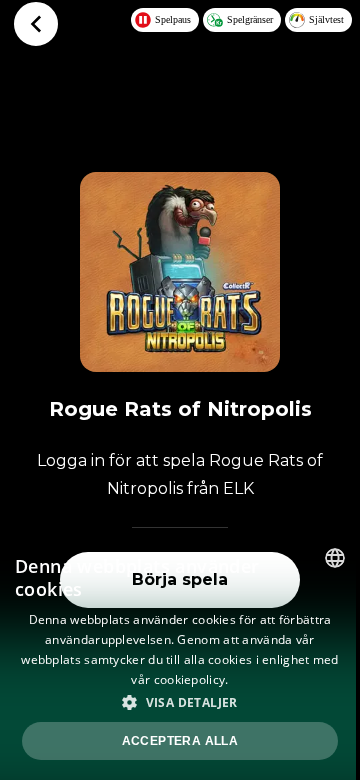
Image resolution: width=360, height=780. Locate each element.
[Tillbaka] (36, 24)
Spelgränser (250, 19)
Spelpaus (173, 19)
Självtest (326, 19)
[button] (180, 702)
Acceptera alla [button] (180, 741)
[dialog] (180, 656)
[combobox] (335, 558)
